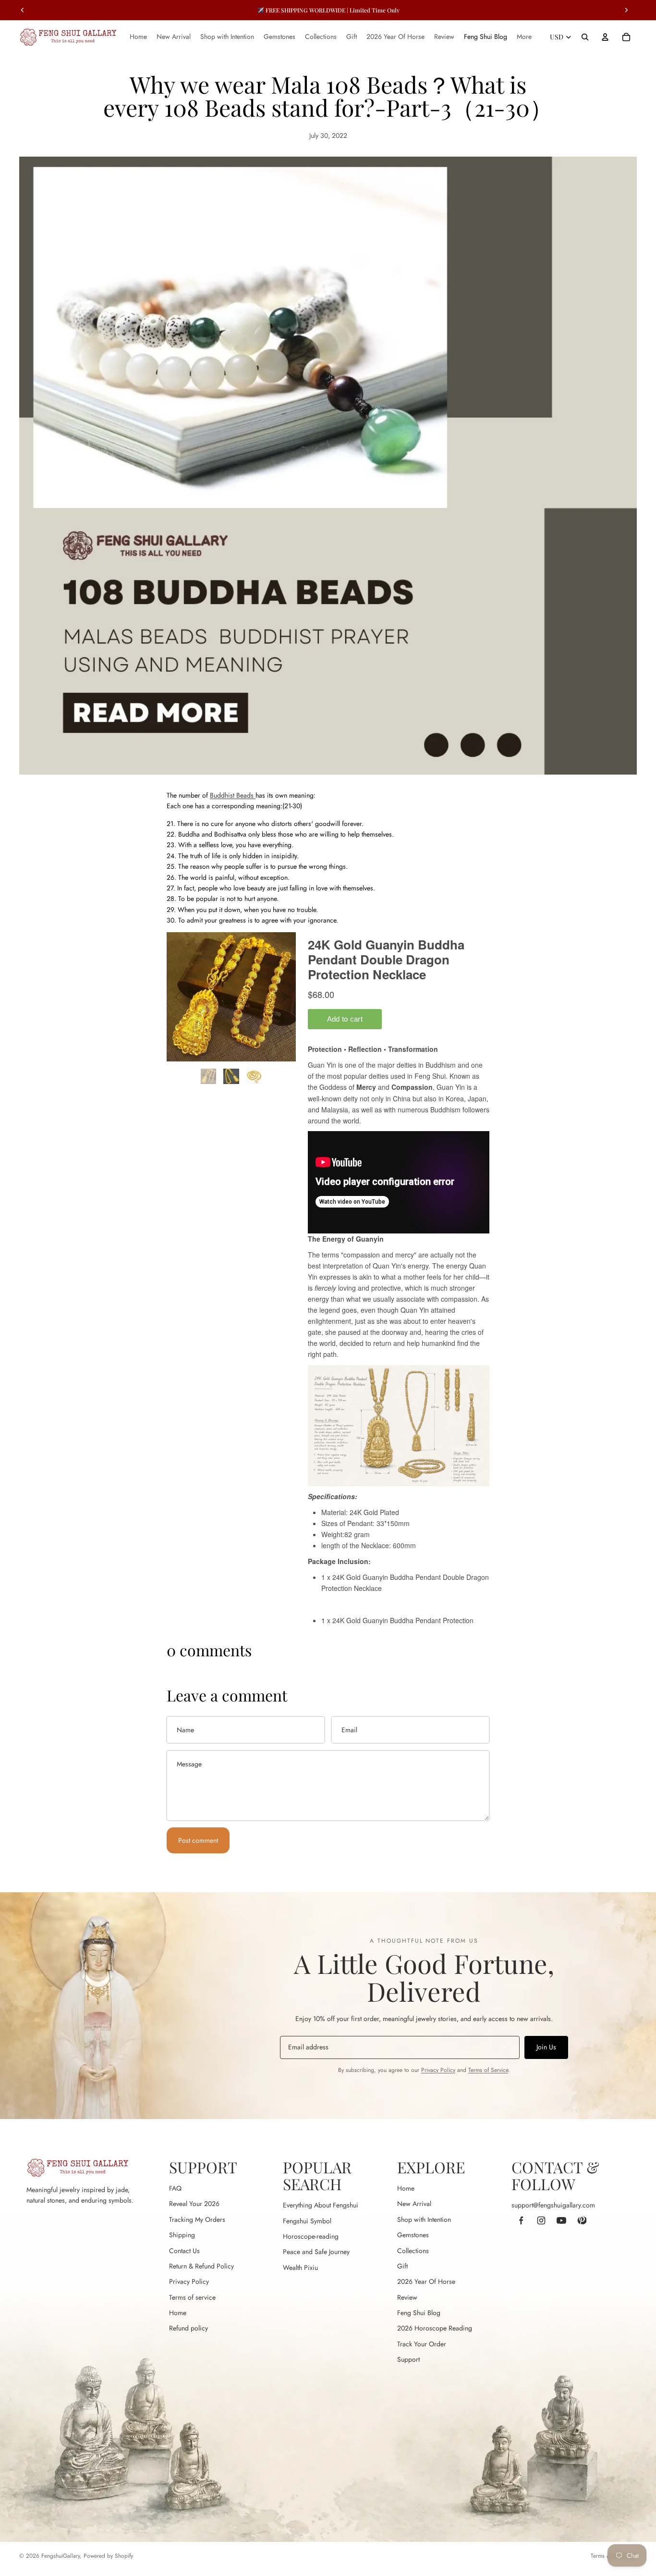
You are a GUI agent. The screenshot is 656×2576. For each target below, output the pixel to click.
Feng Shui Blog (419, 2313)
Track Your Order (422, 2344)
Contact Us (184, 2251)
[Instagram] (541, 2220)
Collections (413, 2251)
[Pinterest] (582, 2220)
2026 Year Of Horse (426, 2281)
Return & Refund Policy (201, 2266)
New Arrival (414, 2204)
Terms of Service (488, 2070)
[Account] (605, 37)
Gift (402, 2266)
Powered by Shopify (108, 2556)
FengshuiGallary (61, 2556)
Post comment (198, 1840)
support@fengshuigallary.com (553, 2205)
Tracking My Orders (197, 2219)
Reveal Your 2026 (194, 2204)
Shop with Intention (424, 2219)
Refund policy (188, 2328)
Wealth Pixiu (300, 2268)
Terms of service (192, 2297)
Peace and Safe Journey (316, 2252)
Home (178, 2313)
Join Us (546, 2047)
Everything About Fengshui (321, 2205)
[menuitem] (524, 37)
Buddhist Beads (232, 795)
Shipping (182, 2235)
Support (408, 2359)
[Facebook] (521, 2220)
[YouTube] (561, 2220)
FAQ (175, 2188)
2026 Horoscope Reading (435, 2328)
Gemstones (413, 2235)
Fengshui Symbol (307, 2221)
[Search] (585, 37)
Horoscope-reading (311, 2236)
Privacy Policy (438, 2070)
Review (407, 2297)
